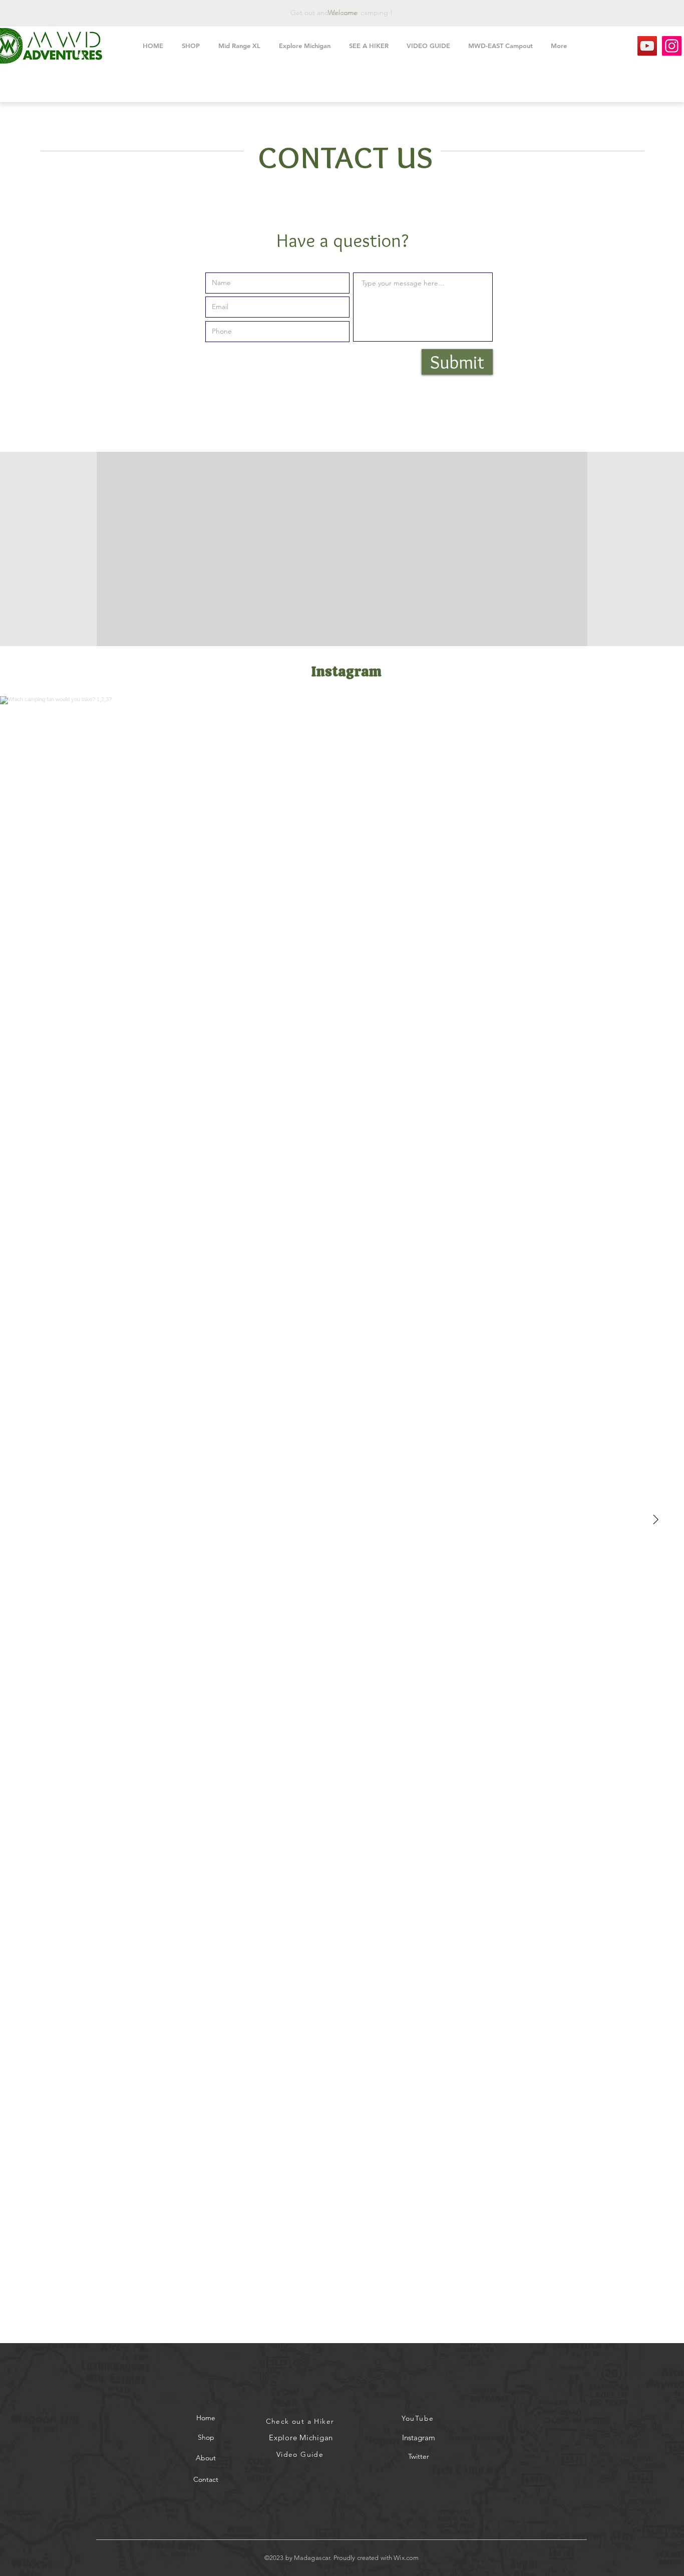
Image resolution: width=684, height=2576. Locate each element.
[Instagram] (672, 46)
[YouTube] (647, 46)
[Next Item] (655, 1520)
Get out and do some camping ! (341, 13)
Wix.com (406, 2558)
